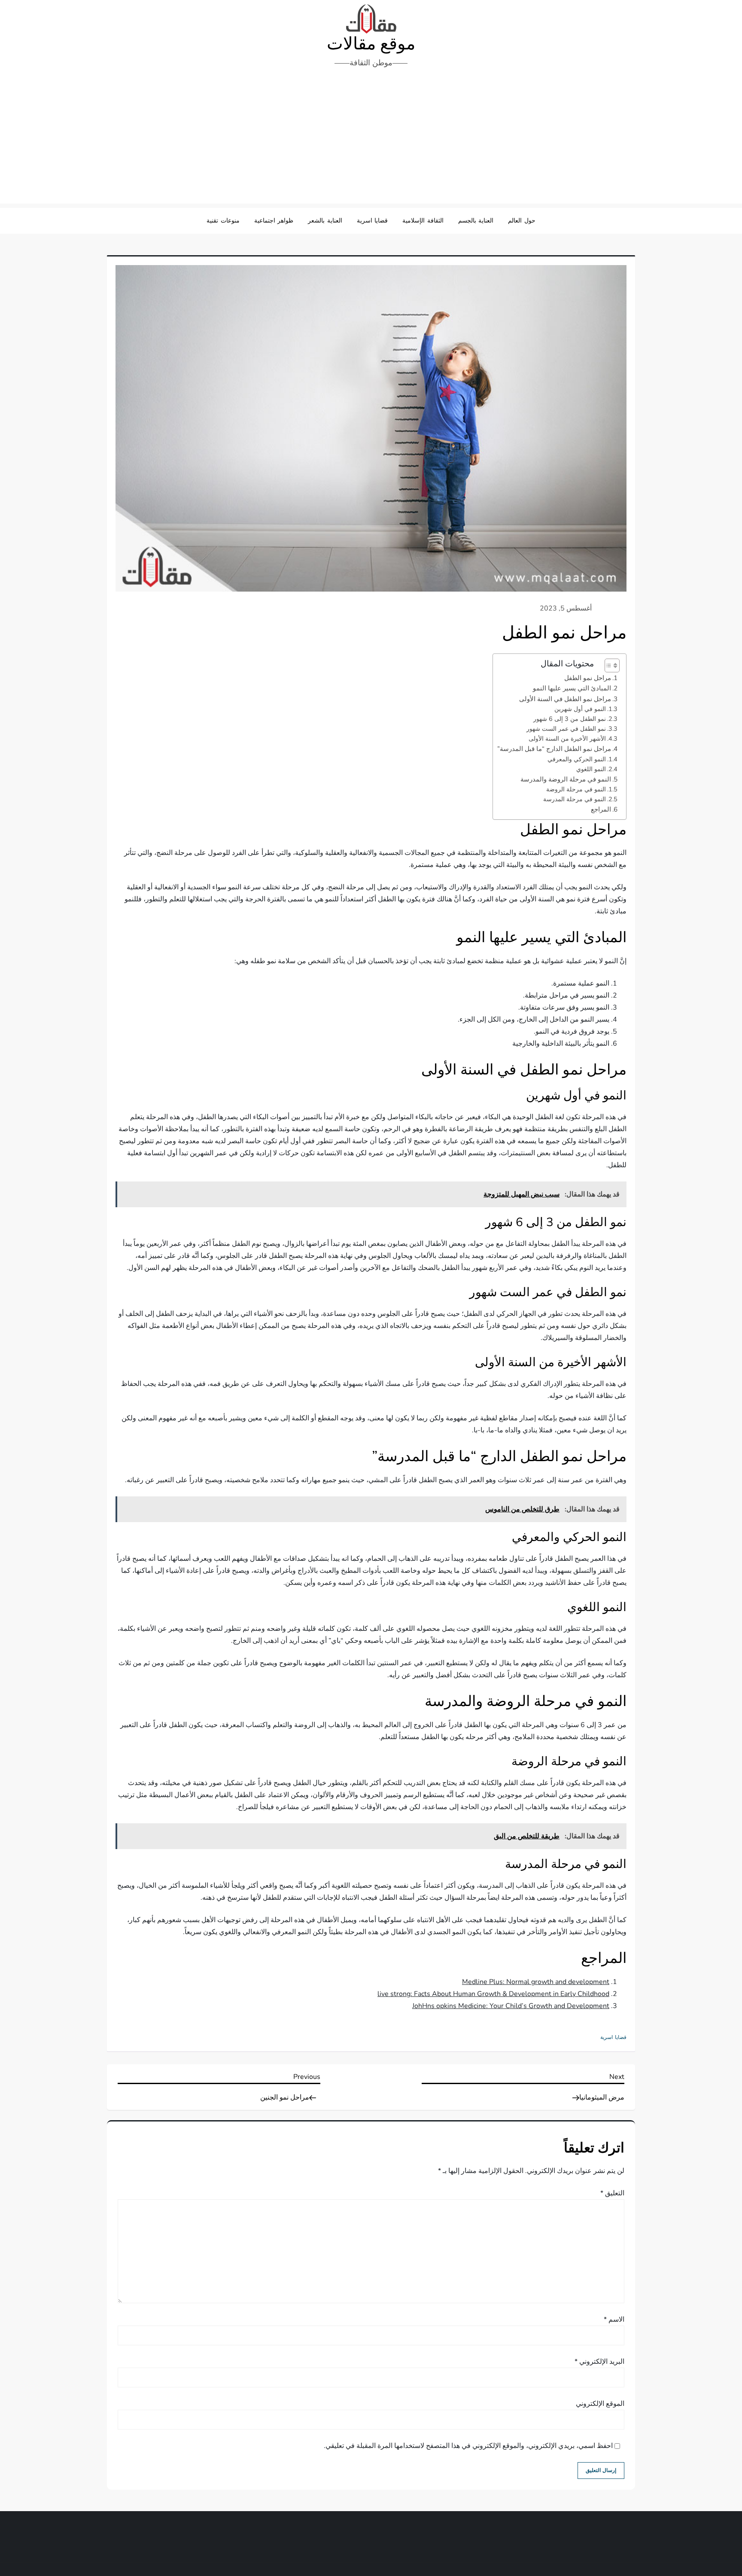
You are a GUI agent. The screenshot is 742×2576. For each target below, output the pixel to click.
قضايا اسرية (373, 221)
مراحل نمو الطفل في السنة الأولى (565, 699)
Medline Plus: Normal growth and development (536, 1982)
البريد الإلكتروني (599, 2362)
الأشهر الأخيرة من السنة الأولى (567, 739)
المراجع (601, 809)
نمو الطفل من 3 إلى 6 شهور (570, 719)
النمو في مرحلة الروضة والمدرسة (566, 779)
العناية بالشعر (325, 221)
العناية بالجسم (476, 221)
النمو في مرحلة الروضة (576, 789)
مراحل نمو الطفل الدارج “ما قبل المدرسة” (554, 749)
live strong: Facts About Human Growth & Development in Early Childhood (493, 1994)
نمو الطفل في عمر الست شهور (566, 729)
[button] (608, 665)
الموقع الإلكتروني (600, 2404)
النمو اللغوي (591, 769)
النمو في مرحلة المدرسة (575, 799)
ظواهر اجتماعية (274, 221)
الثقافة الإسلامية (423, 221)
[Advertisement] (371, 139)
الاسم (614, 2320)
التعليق (612, 2193)
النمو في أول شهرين (580, 709)
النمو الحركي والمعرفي (577, 759)
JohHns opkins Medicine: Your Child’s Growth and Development (511, 2006)
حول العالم (522, 221)
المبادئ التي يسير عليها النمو (572, 688)
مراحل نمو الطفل (588, 678)
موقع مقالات (371, 44)
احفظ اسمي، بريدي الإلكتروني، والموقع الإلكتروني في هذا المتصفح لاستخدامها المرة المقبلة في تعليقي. (468, 2446)
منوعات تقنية (223, 221)
